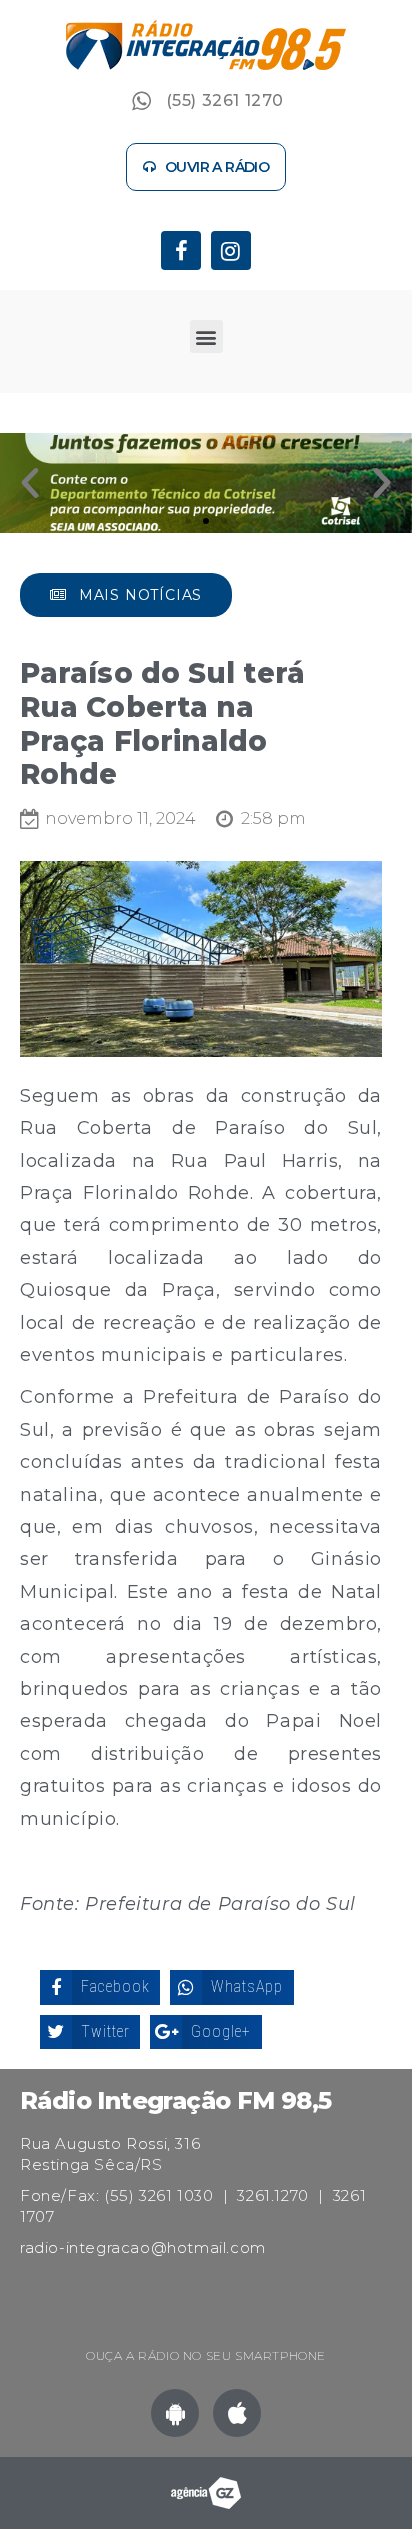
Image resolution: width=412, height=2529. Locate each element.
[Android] (175, 2413)
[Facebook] (181, 251)
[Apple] (237, 2413)
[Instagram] (231, 251)
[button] (206, 167)
